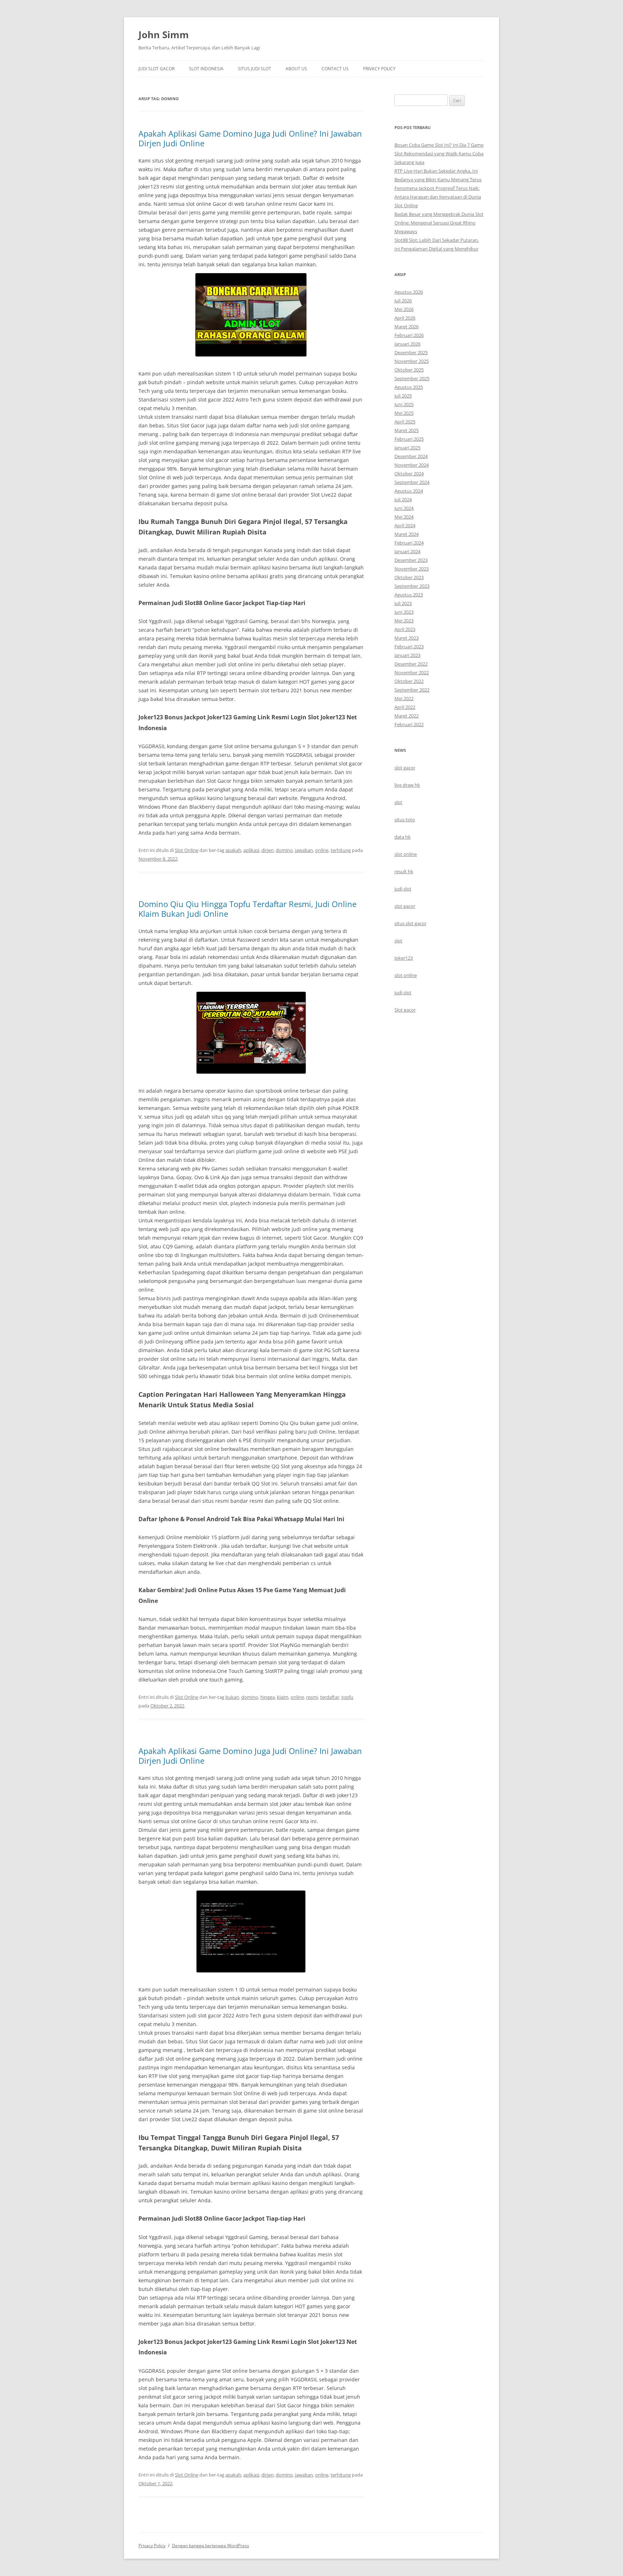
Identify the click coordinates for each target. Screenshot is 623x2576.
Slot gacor (405, 1010)
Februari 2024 (409, 543)
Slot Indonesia (206, 69)
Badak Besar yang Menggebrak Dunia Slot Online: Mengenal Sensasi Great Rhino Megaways (439, 223)
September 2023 (412, 586)
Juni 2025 (404, 404)
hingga (268, 1697)
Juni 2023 (404, 612)
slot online (406, 854)
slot (398, 802)
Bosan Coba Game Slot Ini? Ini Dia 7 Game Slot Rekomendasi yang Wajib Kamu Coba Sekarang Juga (439, 154)
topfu (347, 1697)
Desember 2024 (411, 456)
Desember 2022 (411, 664)
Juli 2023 (403, 603)
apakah (233, 850)
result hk (404, 871)
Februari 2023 (409, 647)
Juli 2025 (403, 396)
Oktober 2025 (409, 370)
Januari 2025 (407, 448)
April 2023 (405, 629)
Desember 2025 (411, 352)
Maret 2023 (407, 638)
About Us (296, 69)
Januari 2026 (407, 344)
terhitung (341, 850)
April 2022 (405, 707)
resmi (312, 1697)
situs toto (405, 820)
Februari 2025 (409, 439)
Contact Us (335, 69)
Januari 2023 (407, 655)
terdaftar (330, 1697)
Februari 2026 (409, 335)
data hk (403, 837)
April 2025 (405, 422)
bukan (232, 1697)
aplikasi (251, 850)
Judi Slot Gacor (156, 69)
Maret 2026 (407, 327)
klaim (283, 1697)
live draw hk (407, 785)
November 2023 (412, 569)
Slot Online (187, 850)
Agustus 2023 (409, 595)
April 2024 (405, 525)
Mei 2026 (404, 309)
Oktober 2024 (409, 474)
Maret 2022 (407, 716)
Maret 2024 (407, 534)
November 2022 (412, 672)
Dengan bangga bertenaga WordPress (211, 2546)
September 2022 (412, 690)
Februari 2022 (409, 724)
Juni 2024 (404, 508)
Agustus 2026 (409, 292)
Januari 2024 (407, 551)
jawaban (304, 850)
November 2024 (412, 465)
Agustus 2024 (409, 491)
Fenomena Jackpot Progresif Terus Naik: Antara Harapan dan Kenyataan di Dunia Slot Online (438, 197)
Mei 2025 (404, 413)
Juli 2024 (403, 499)
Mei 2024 (404, 517)
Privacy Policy (379, 69)
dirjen (268, 850)
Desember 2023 (411, 560)
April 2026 (405, 318)
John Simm (164, 35)
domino (284, 850)
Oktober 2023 (409, 577)
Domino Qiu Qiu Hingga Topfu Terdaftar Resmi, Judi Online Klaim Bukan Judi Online (248, 909)
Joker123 (404, 958)
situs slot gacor (410, 923)
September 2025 (412, 378)
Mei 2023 (404, 621)
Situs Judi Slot (255, 69)
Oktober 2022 (409, 681)
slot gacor (405, 768)
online (322, 850)
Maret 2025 (407, 430)
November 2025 (412, 361)
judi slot (403, 889)
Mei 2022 (404, 698)
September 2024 (412, 482)
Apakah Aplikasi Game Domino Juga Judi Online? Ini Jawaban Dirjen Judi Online (250, 138)
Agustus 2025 (409, 387)
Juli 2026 (403, 301)
